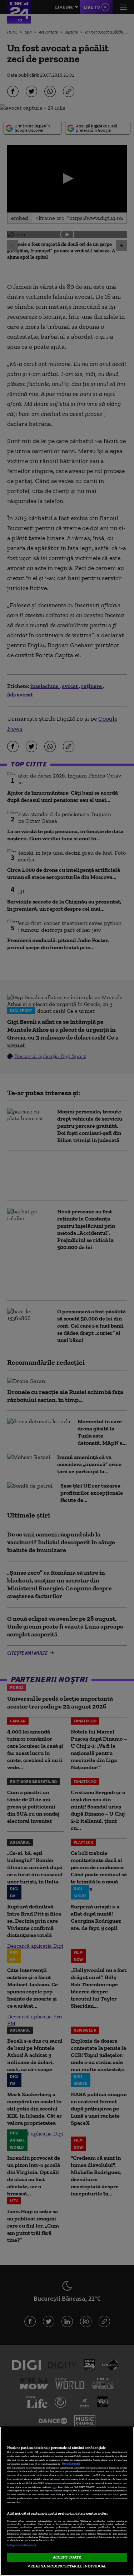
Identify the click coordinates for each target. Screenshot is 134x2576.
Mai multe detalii (71, 2464)
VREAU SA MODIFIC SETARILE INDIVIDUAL (67, 2566)
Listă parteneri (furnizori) (21, 2545)
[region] (67, 2501)
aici (54, 2487)
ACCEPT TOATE (67, 2557)
